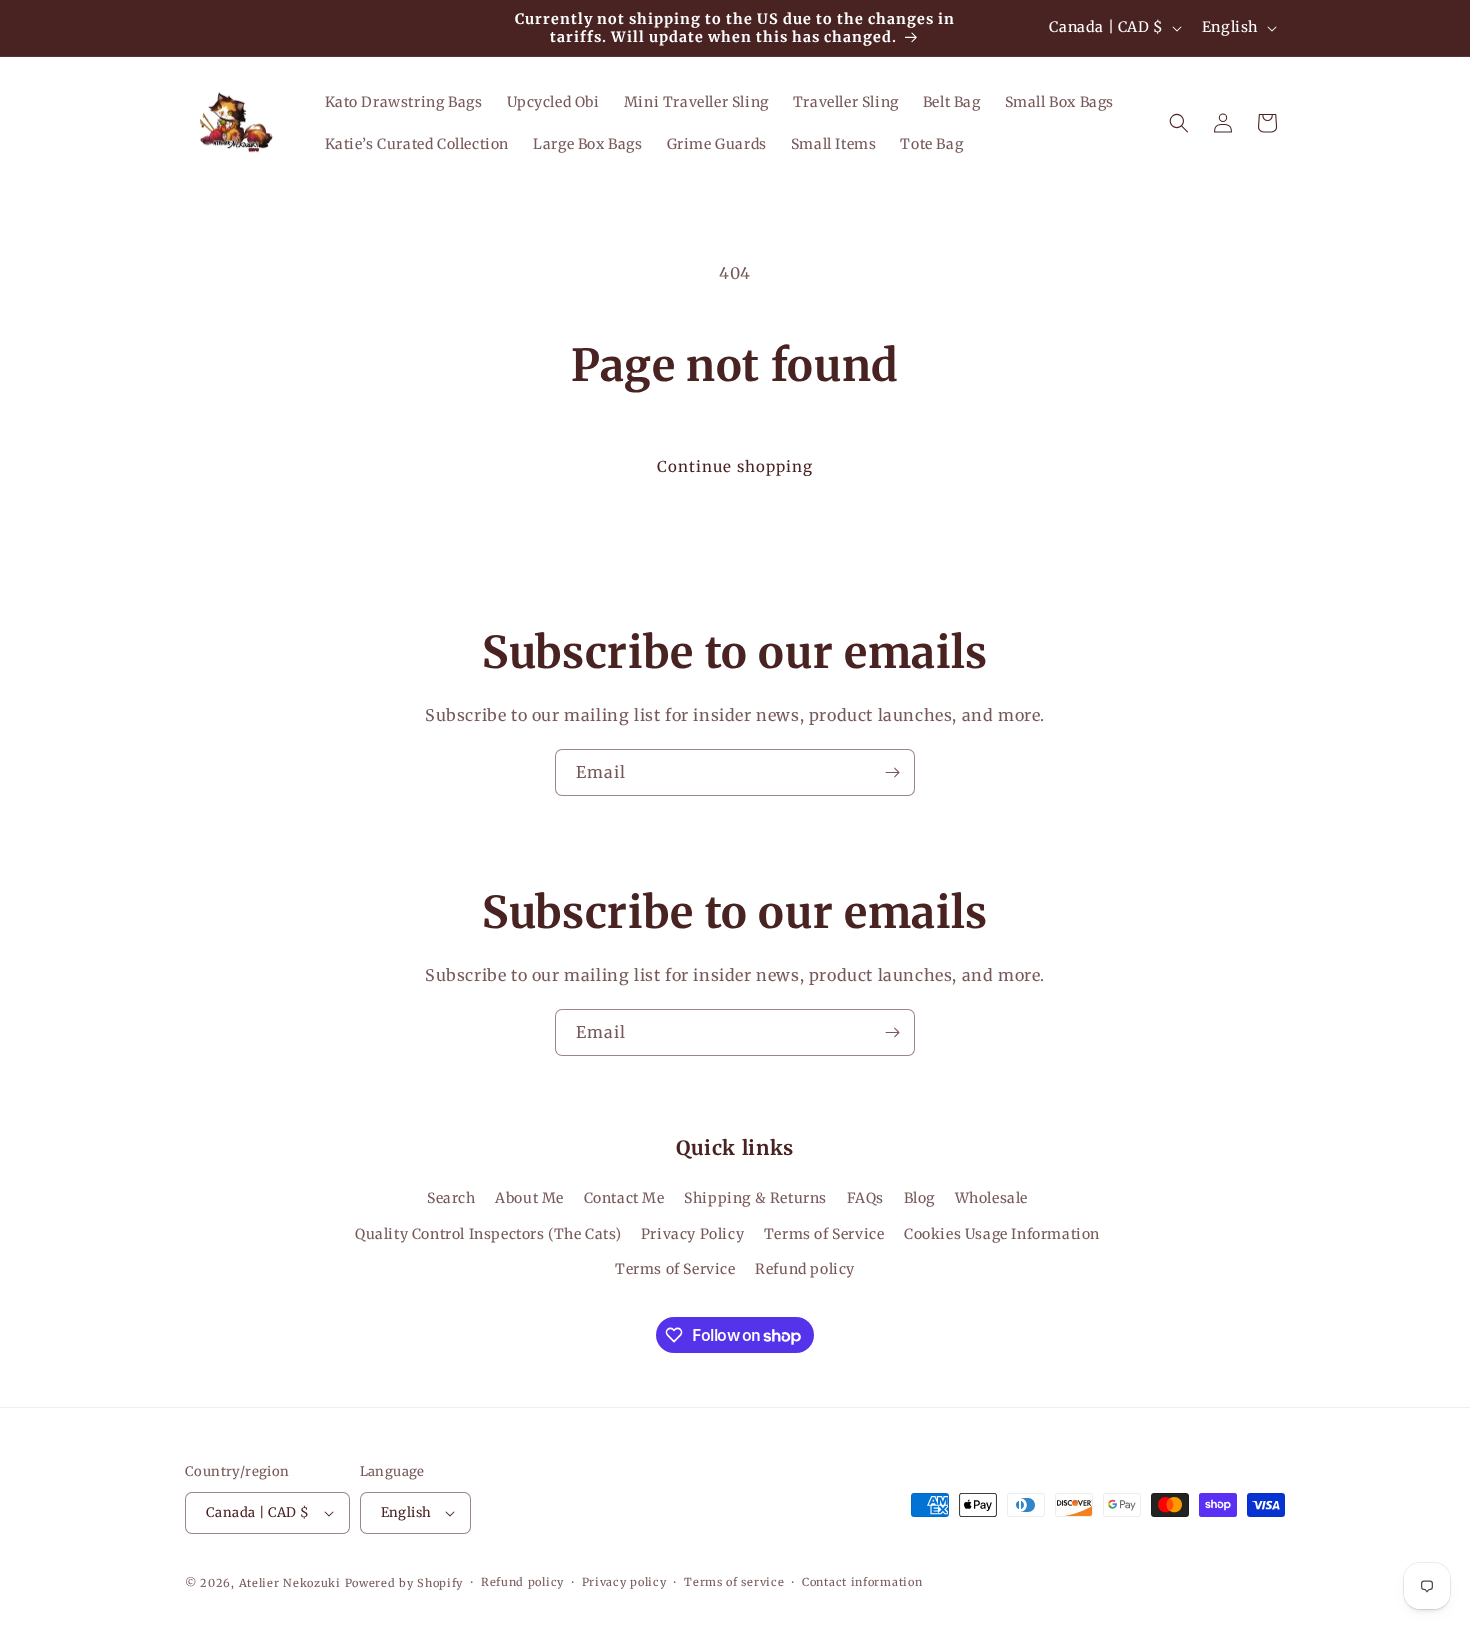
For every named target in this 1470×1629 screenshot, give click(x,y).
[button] (1179, 123)
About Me (529, 1199)
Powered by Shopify (404, 1583)
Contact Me (624, 1199)
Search (451, 1199)
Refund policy (805, 1269)
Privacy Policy (692, 1234)
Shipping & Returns (755, 1199)
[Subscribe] (892, 772)
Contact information (862, 1582)
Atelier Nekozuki (290, 1583)
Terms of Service (824, 1234)
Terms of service (734, 1582)
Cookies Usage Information (1002, 1234)
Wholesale (991, 1199)
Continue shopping (735, 466)
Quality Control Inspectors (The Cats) (488, 1234)
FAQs (865, 1199)
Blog (919, 1199)
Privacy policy (624, 1582)
